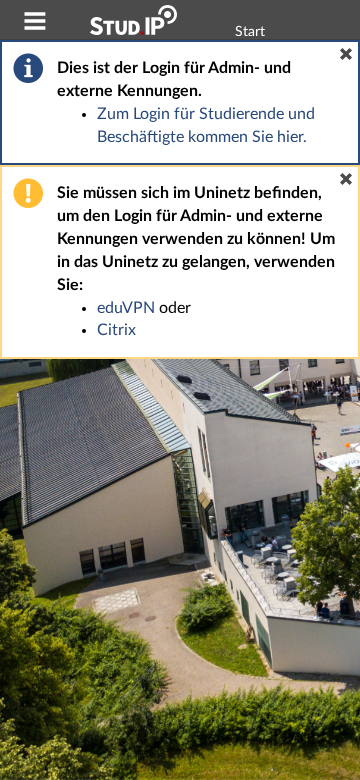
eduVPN (126, 308)
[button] (346, 54)
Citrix (116, 330)
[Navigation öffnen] (35, 24)
